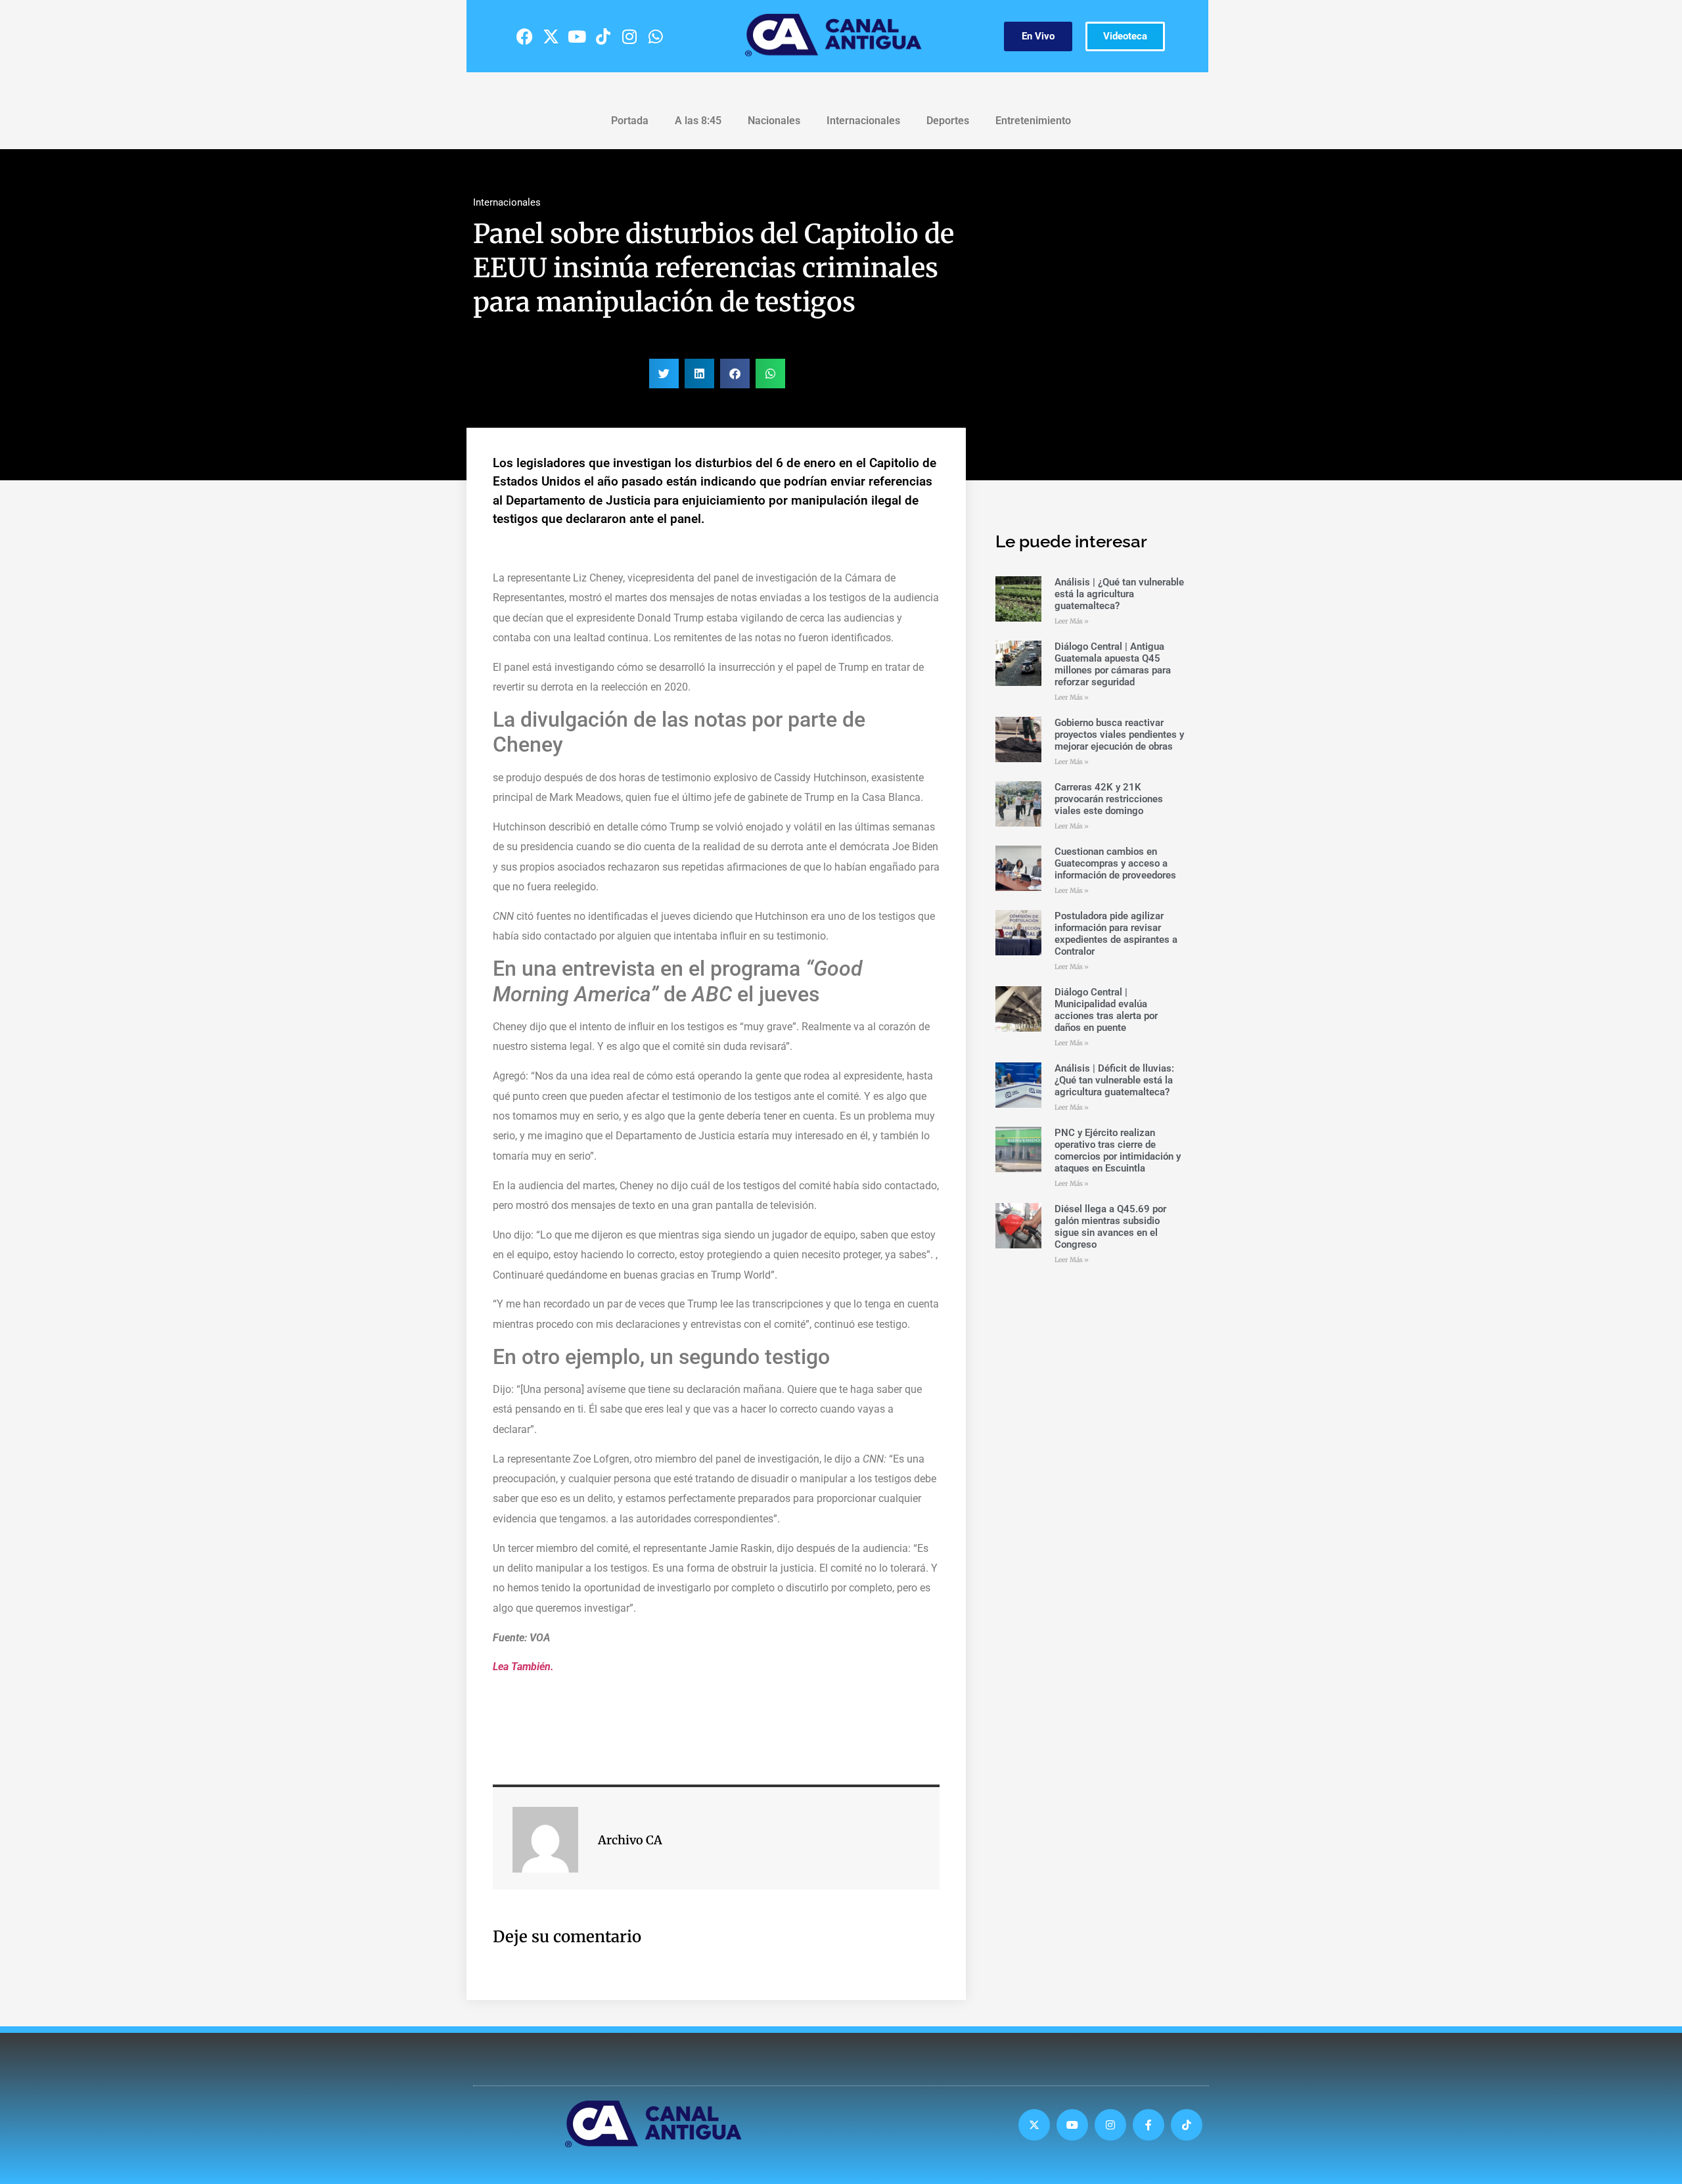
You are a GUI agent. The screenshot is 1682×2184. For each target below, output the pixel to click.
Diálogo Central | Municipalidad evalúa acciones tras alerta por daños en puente (1106, 1010)
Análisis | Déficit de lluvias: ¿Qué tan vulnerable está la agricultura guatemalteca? (1114, 1080)
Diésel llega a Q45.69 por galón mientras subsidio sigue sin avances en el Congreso (1110, 1227)
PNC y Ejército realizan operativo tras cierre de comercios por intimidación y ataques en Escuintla (1118, 1150)
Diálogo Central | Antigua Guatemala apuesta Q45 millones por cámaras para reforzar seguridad (1113, 664)
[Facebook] (524, 36)
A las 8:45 (698, 121)
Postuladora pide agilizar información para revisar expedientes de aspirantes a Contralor (1116, 934)
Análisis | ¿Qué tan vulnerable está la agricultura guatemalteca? (1119, 594)
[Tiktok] (603, 36)
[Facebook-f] (1148, 2125)
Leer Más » (1072, 621)
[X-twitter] (551, 36)
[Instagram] (629, 36)
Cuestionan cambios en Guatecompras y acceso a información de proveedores (1115, 863)
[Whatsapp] (656, 36)
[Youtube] (577, 36)
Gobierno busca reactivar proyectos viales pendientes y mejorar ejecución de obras (1119, 735)
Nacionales (774, 121)
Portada (630, 121)
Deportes (948, 121)
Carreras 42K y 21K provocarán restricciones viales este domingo (1109, 799)
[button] (664, 374)
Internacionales (863, 121)
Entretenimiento (1033, 121)
